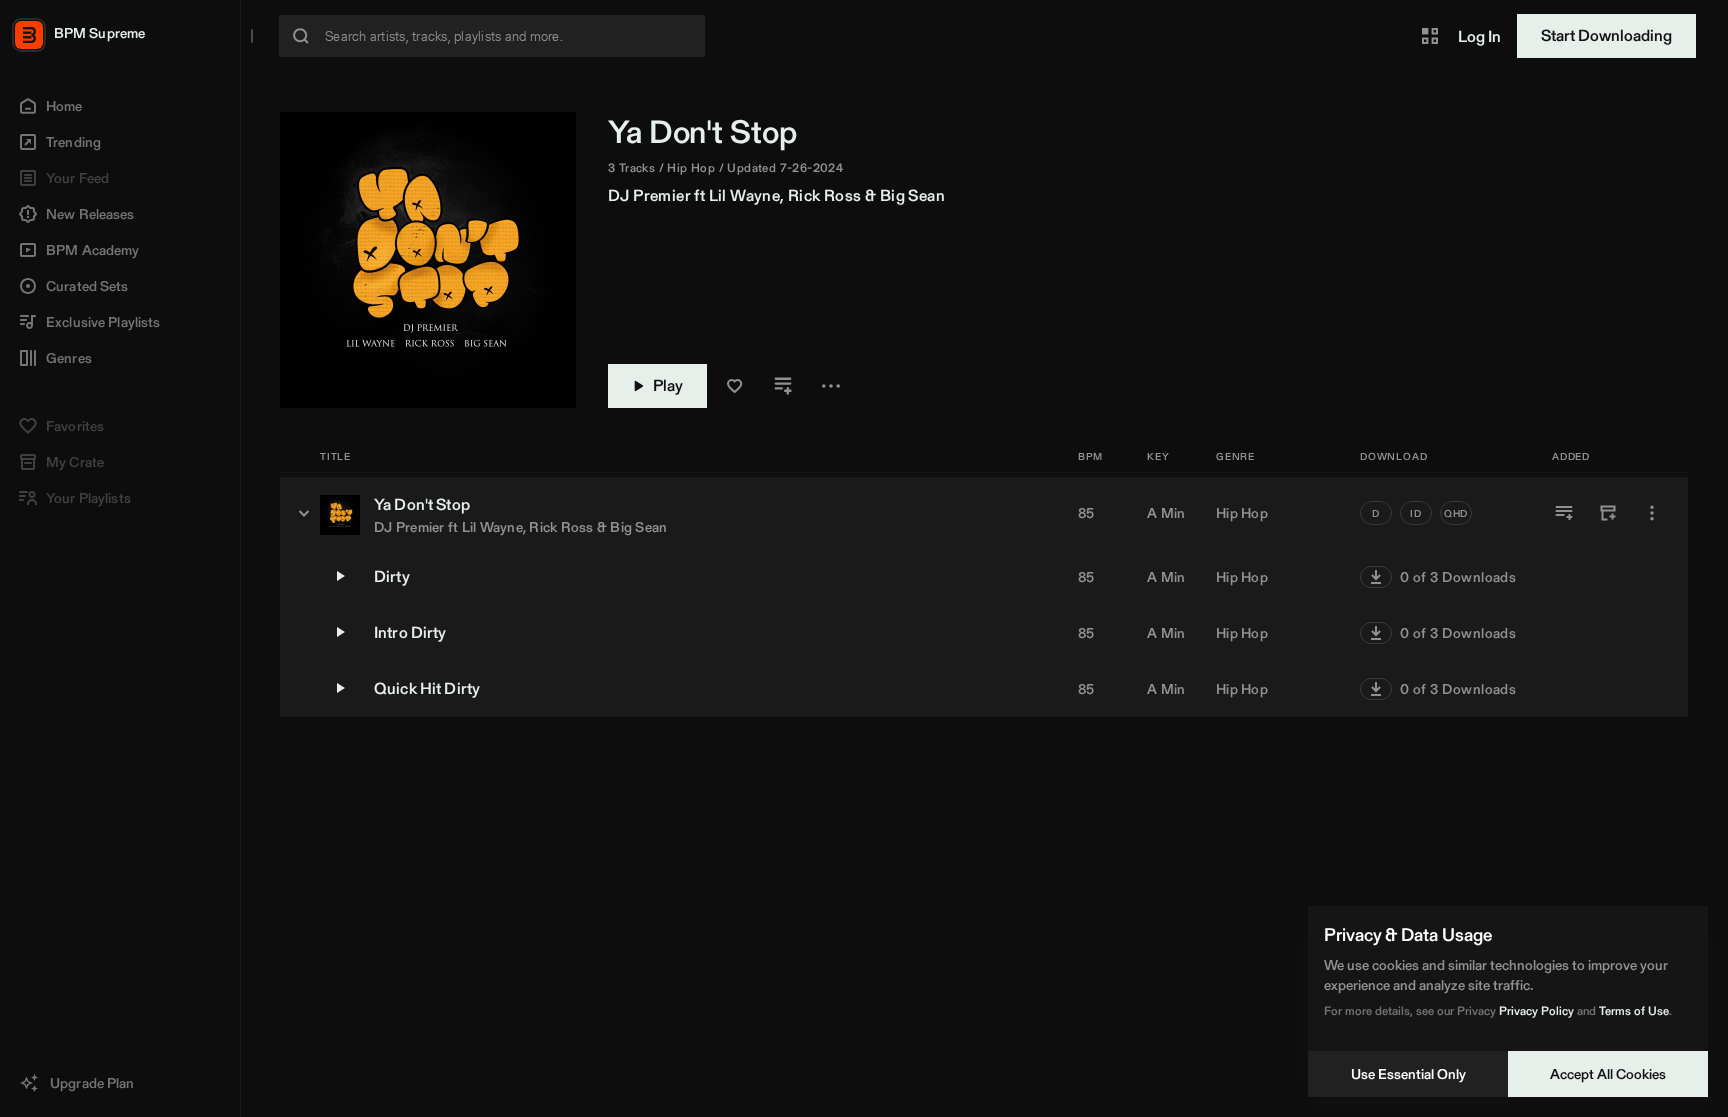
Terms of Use (1634, 1010)
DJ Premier (649, 195)
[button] (1430, 36)
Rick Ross (825, 195)
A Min (1166, 513)
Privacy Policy (1536, 1010)
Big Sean (912, 195)
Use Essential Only (1408, 1074)
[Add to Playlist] (1564, 513)
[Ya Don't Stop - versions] (304, 513)
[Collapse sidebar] (252, 36)
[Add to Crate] (1608, 513)
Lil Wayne (745, 195)
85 (1086, 513)
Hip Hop (1242, 513)
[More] (1652, 513)
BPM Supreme (99, 33)
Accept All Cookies (1608, 1074)
